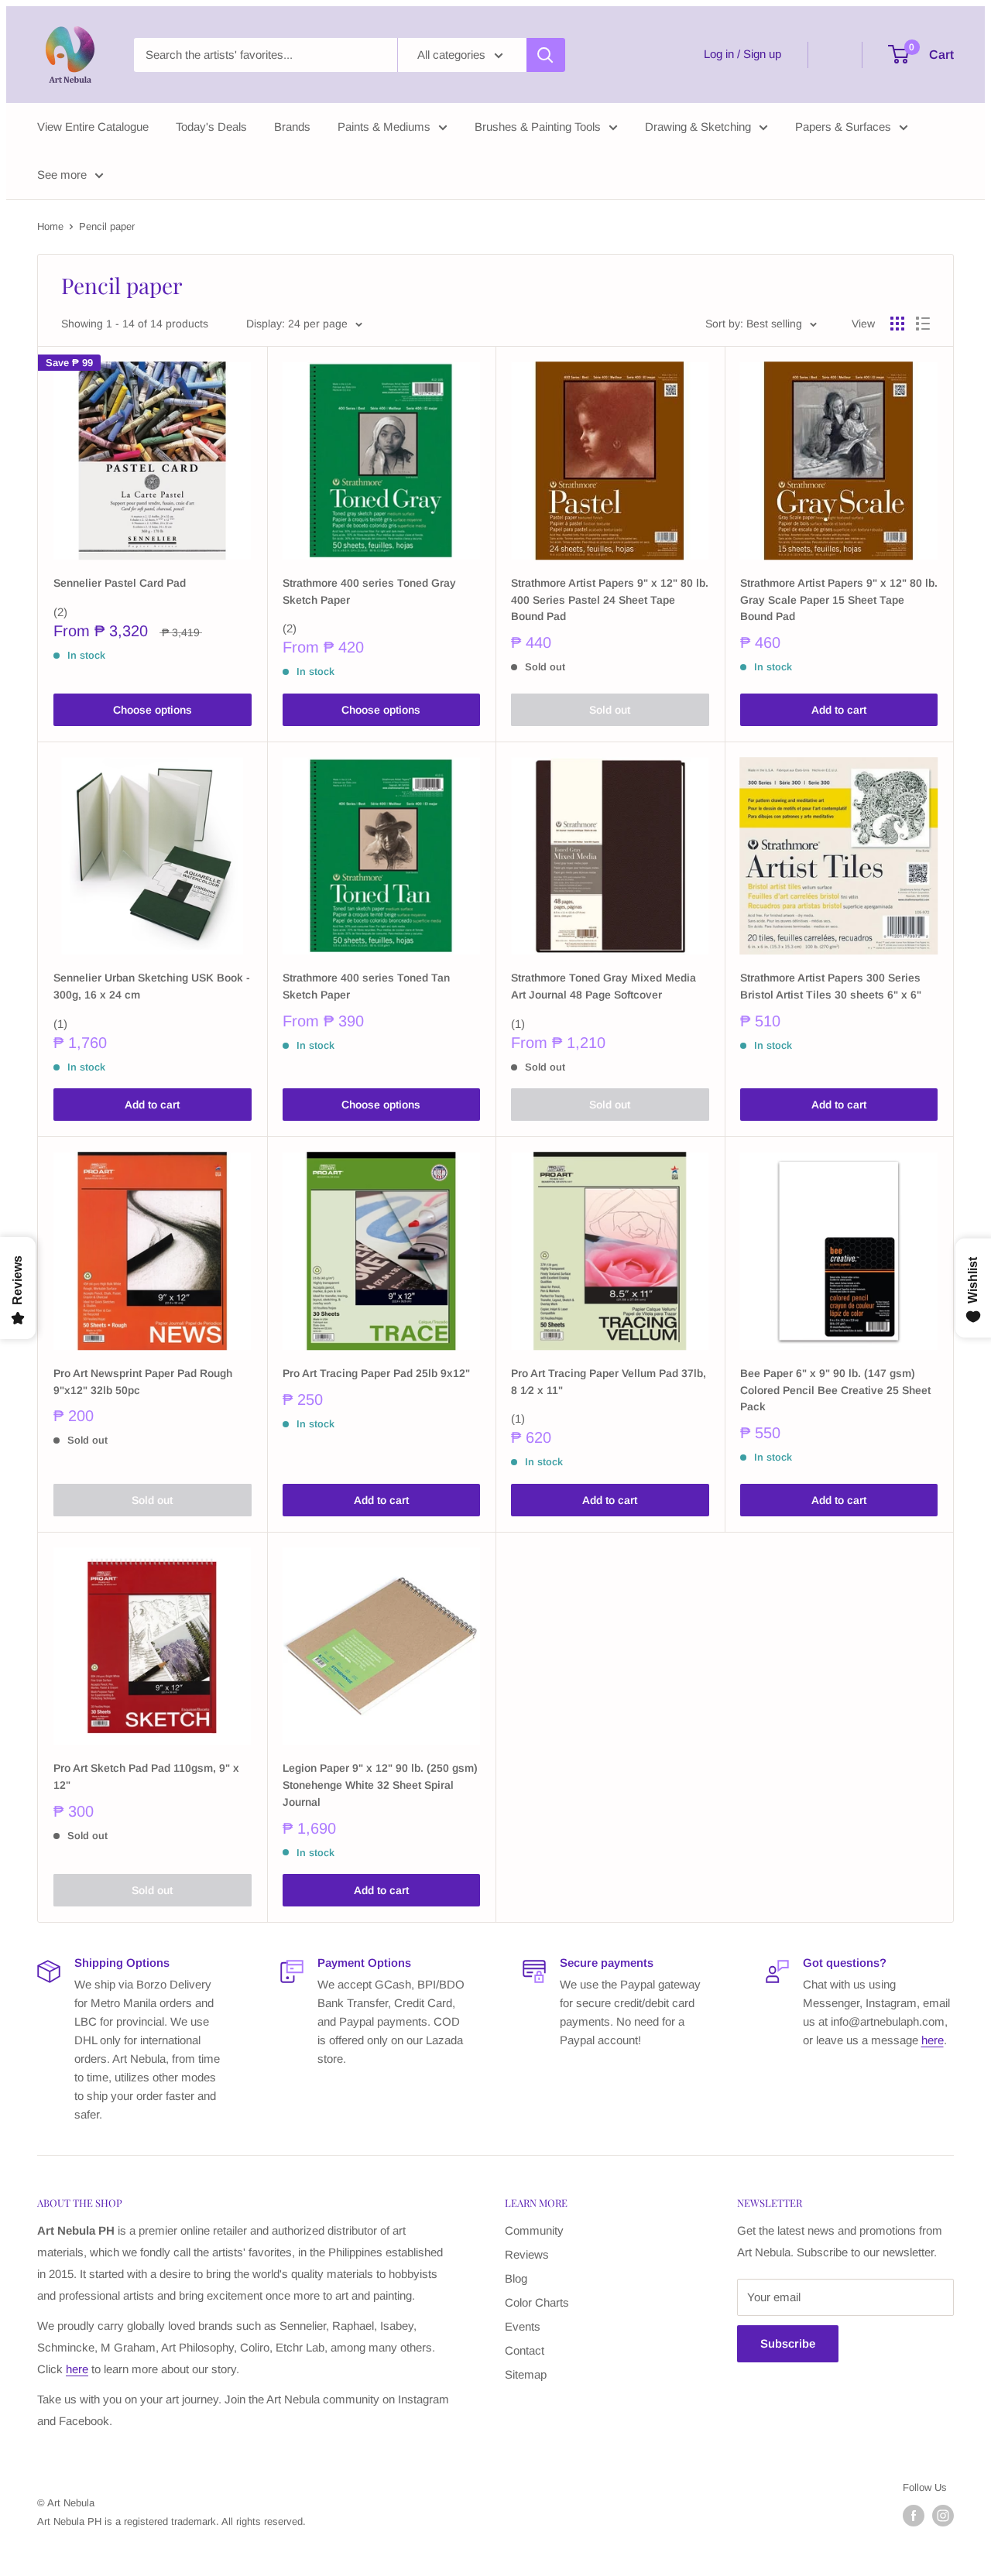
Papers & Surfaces (843, 127)
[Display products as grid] (897, 324)
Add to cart (839, 710)
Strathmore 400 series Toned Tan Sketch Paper (366, 986)
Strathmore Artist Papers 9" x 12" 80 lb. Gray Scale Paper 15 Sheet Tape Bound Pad (839, 599)
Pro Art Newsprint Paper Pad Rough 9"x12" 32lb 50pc (143, 1382)
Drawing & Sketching (698, 127)
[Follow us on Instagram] (943, 2516)
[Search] (546, 55)
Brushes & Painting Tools (538, 127)
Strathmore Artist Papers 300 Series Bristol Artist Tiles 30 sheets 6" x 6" (831, 986)
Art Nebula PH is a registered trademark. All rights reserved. (171, 2521)
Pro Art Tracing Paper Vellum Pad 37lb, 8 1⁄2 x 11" (609, 1382)
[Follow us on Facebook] (914, 2516)
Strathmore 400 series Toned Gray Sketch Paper (369, 591)
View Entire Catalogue (93, 127)
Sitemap (526, 2374)
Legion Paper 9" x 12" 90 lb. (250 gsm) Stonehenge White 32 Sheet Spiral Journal (380, 1785)
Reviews (527, 2254)
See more (62, 175)
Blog (516, 2278)
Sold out (610, 710)
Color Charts (537, 2302)
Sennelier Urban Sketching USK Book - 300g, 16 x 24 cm (152, 986)
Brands (292, 127)
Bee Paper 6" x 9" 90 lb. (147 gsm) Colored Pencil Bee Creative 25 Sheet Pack (835, 1390)
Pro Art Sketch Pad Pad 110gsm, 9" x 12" (146, 1776)
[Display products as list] (923, 324)
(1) (60, 1024)
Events (523, 2326)
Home (50, 226)
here (933, 2040)
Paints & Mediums (384, 127)
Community (534, 2230)
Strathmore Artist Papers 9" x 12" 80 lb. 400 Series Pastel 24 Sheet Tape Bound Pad (610, 599)
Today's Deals (211, 127)
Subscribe (788, 2343)
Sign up (762, 54)
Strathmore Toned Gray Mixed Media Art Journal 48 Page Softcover (604, 986)
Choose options (153, 710)
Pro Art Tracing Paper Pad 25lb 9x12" (376, 1373)
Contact (525, 2350)
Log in (719, 54)
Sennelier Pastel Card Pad (120, 583)
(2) (60, 612)
